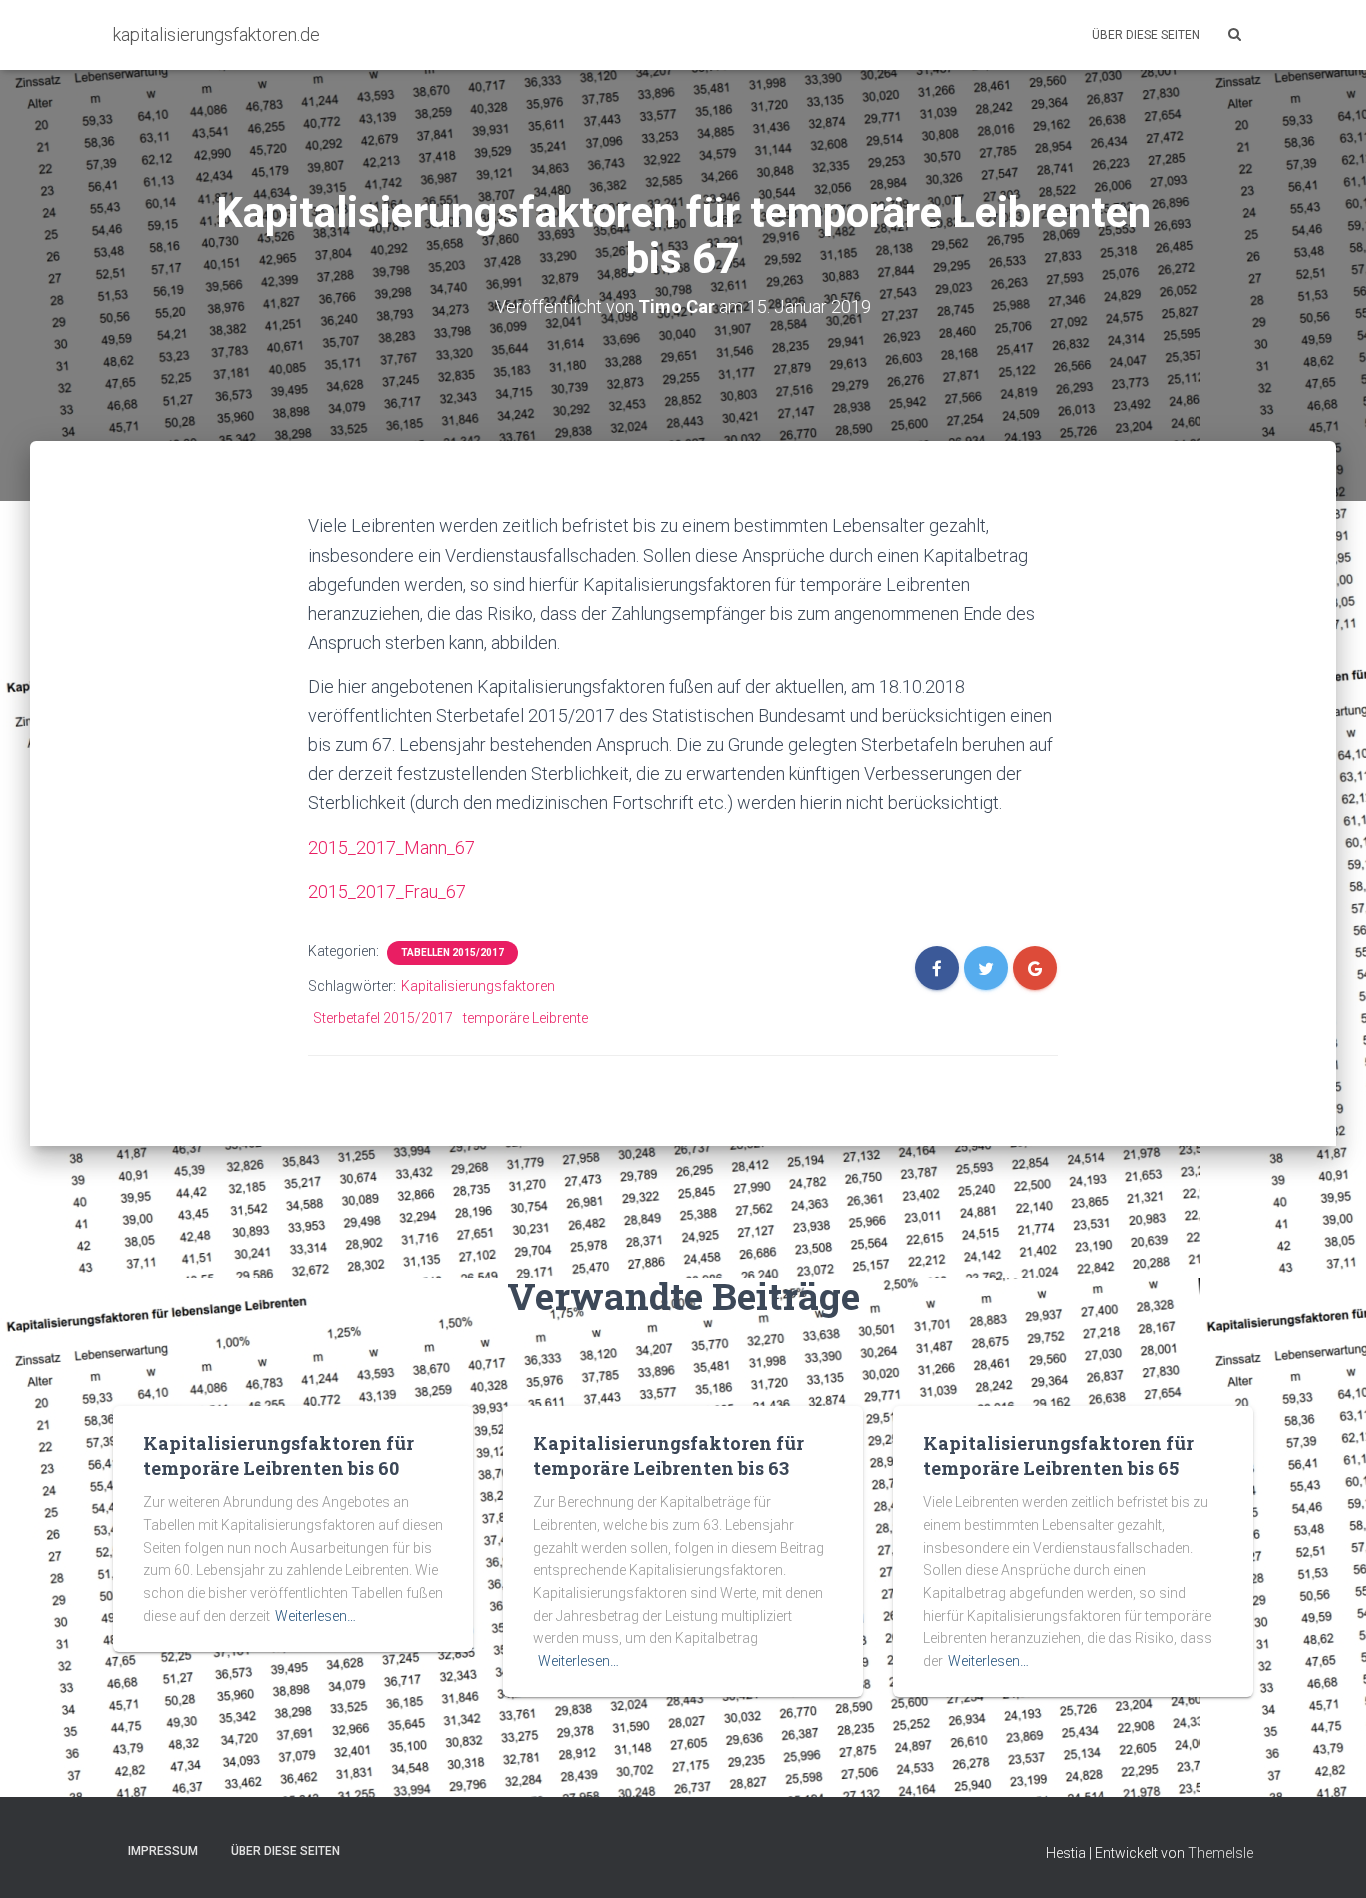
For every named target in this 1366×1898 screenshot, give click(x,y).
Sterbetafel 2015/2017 (383, 1018)
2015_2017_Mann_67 (391, 847)
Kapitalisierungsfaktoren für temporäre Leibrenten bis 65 (1058, 1455)
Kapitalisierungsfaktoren (478, 986)
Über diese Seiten (1146, 35)
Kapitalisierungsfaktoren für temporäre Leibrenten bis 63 (668, 1455)
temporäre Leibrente (525, 1018)
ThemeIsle (1220, 1853)
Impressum (163, 1851)
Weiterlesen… (315, 1616)
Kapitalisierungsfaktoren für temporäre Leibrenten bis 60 (278, 1455)
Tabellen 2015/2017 (452, 952)
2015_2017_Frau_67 (387, 891)
